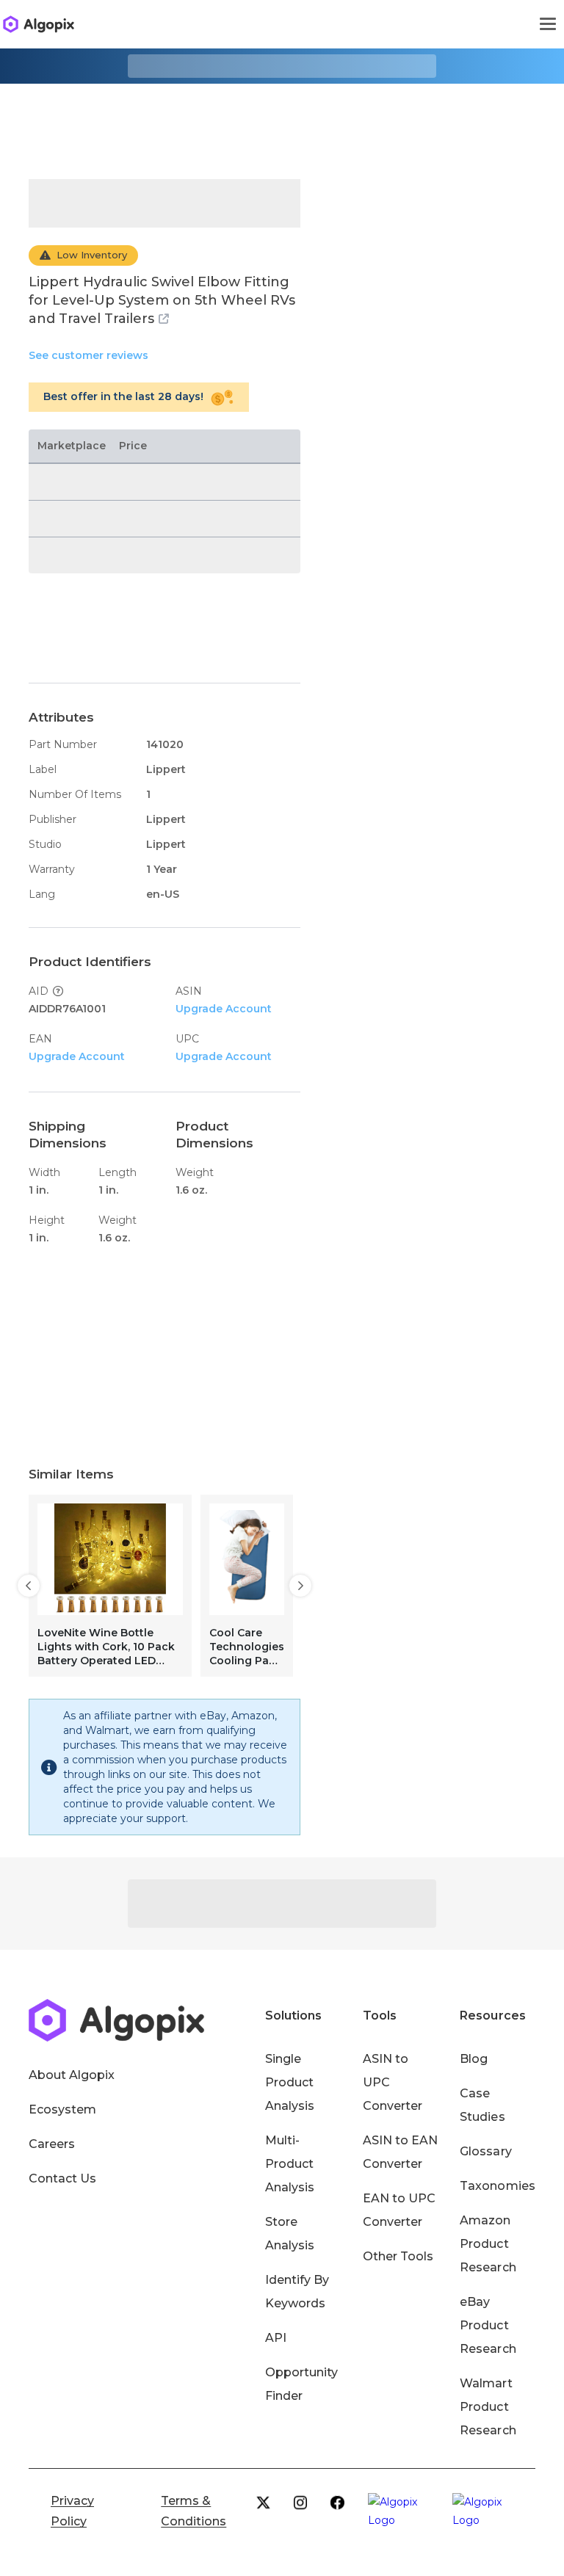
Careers (52, 2144)
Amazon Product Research (488, 2244)
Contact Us (62, 2178)
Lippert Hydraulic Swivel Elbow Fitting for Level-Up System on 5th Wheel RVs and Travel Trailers (162, 300)
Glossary (485, 2151)
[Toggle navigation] (548, 24)
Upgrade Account (224, 1009)
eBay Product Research (488, 2325)
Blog (474, 2059)
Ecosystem (62, 2109)
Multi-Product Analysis (290, 2164)
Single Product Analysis (290, 2082)
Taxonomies (497, 2186)
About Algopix (72, 2075)
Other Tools (398, 2256)
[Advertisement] (282, 120)
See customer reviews (88, 355)
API (276, 2338)
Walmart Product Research (488, 2407)
